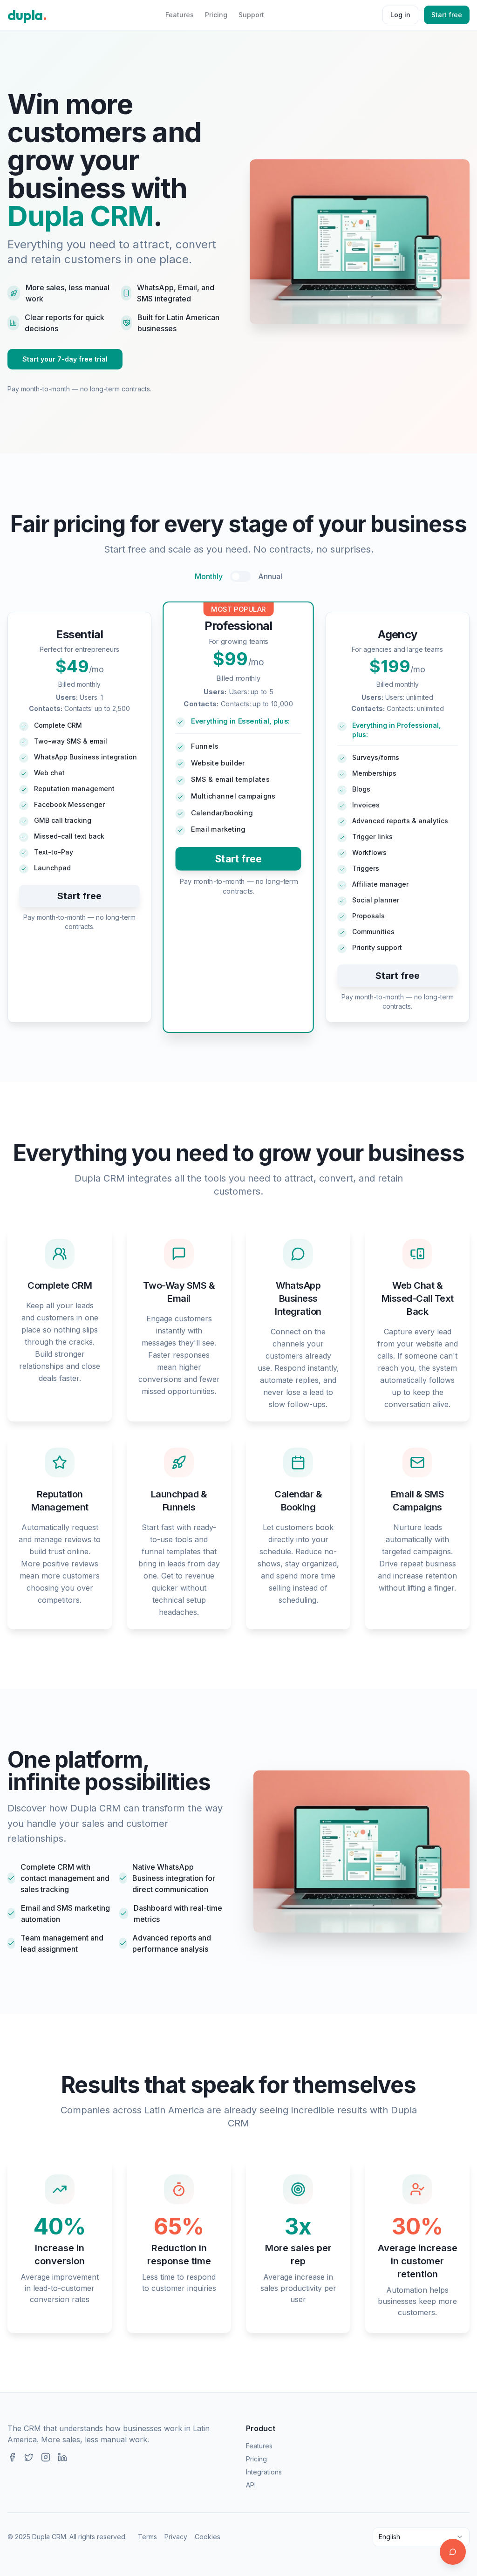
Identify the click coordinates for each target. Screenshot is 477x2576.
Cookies (208, 2537)
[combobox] (421, 2537)
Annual (270, 576)
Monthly (209, 576)
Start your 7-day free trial (65, 359)
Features (180, 15)
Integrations (264, 2472)
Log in (400, 15)
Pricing (216, 15)
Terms (147, 2537)
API (251, 2485)
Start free (447, 15)
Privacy (176, 2537)
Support (251, 15)
